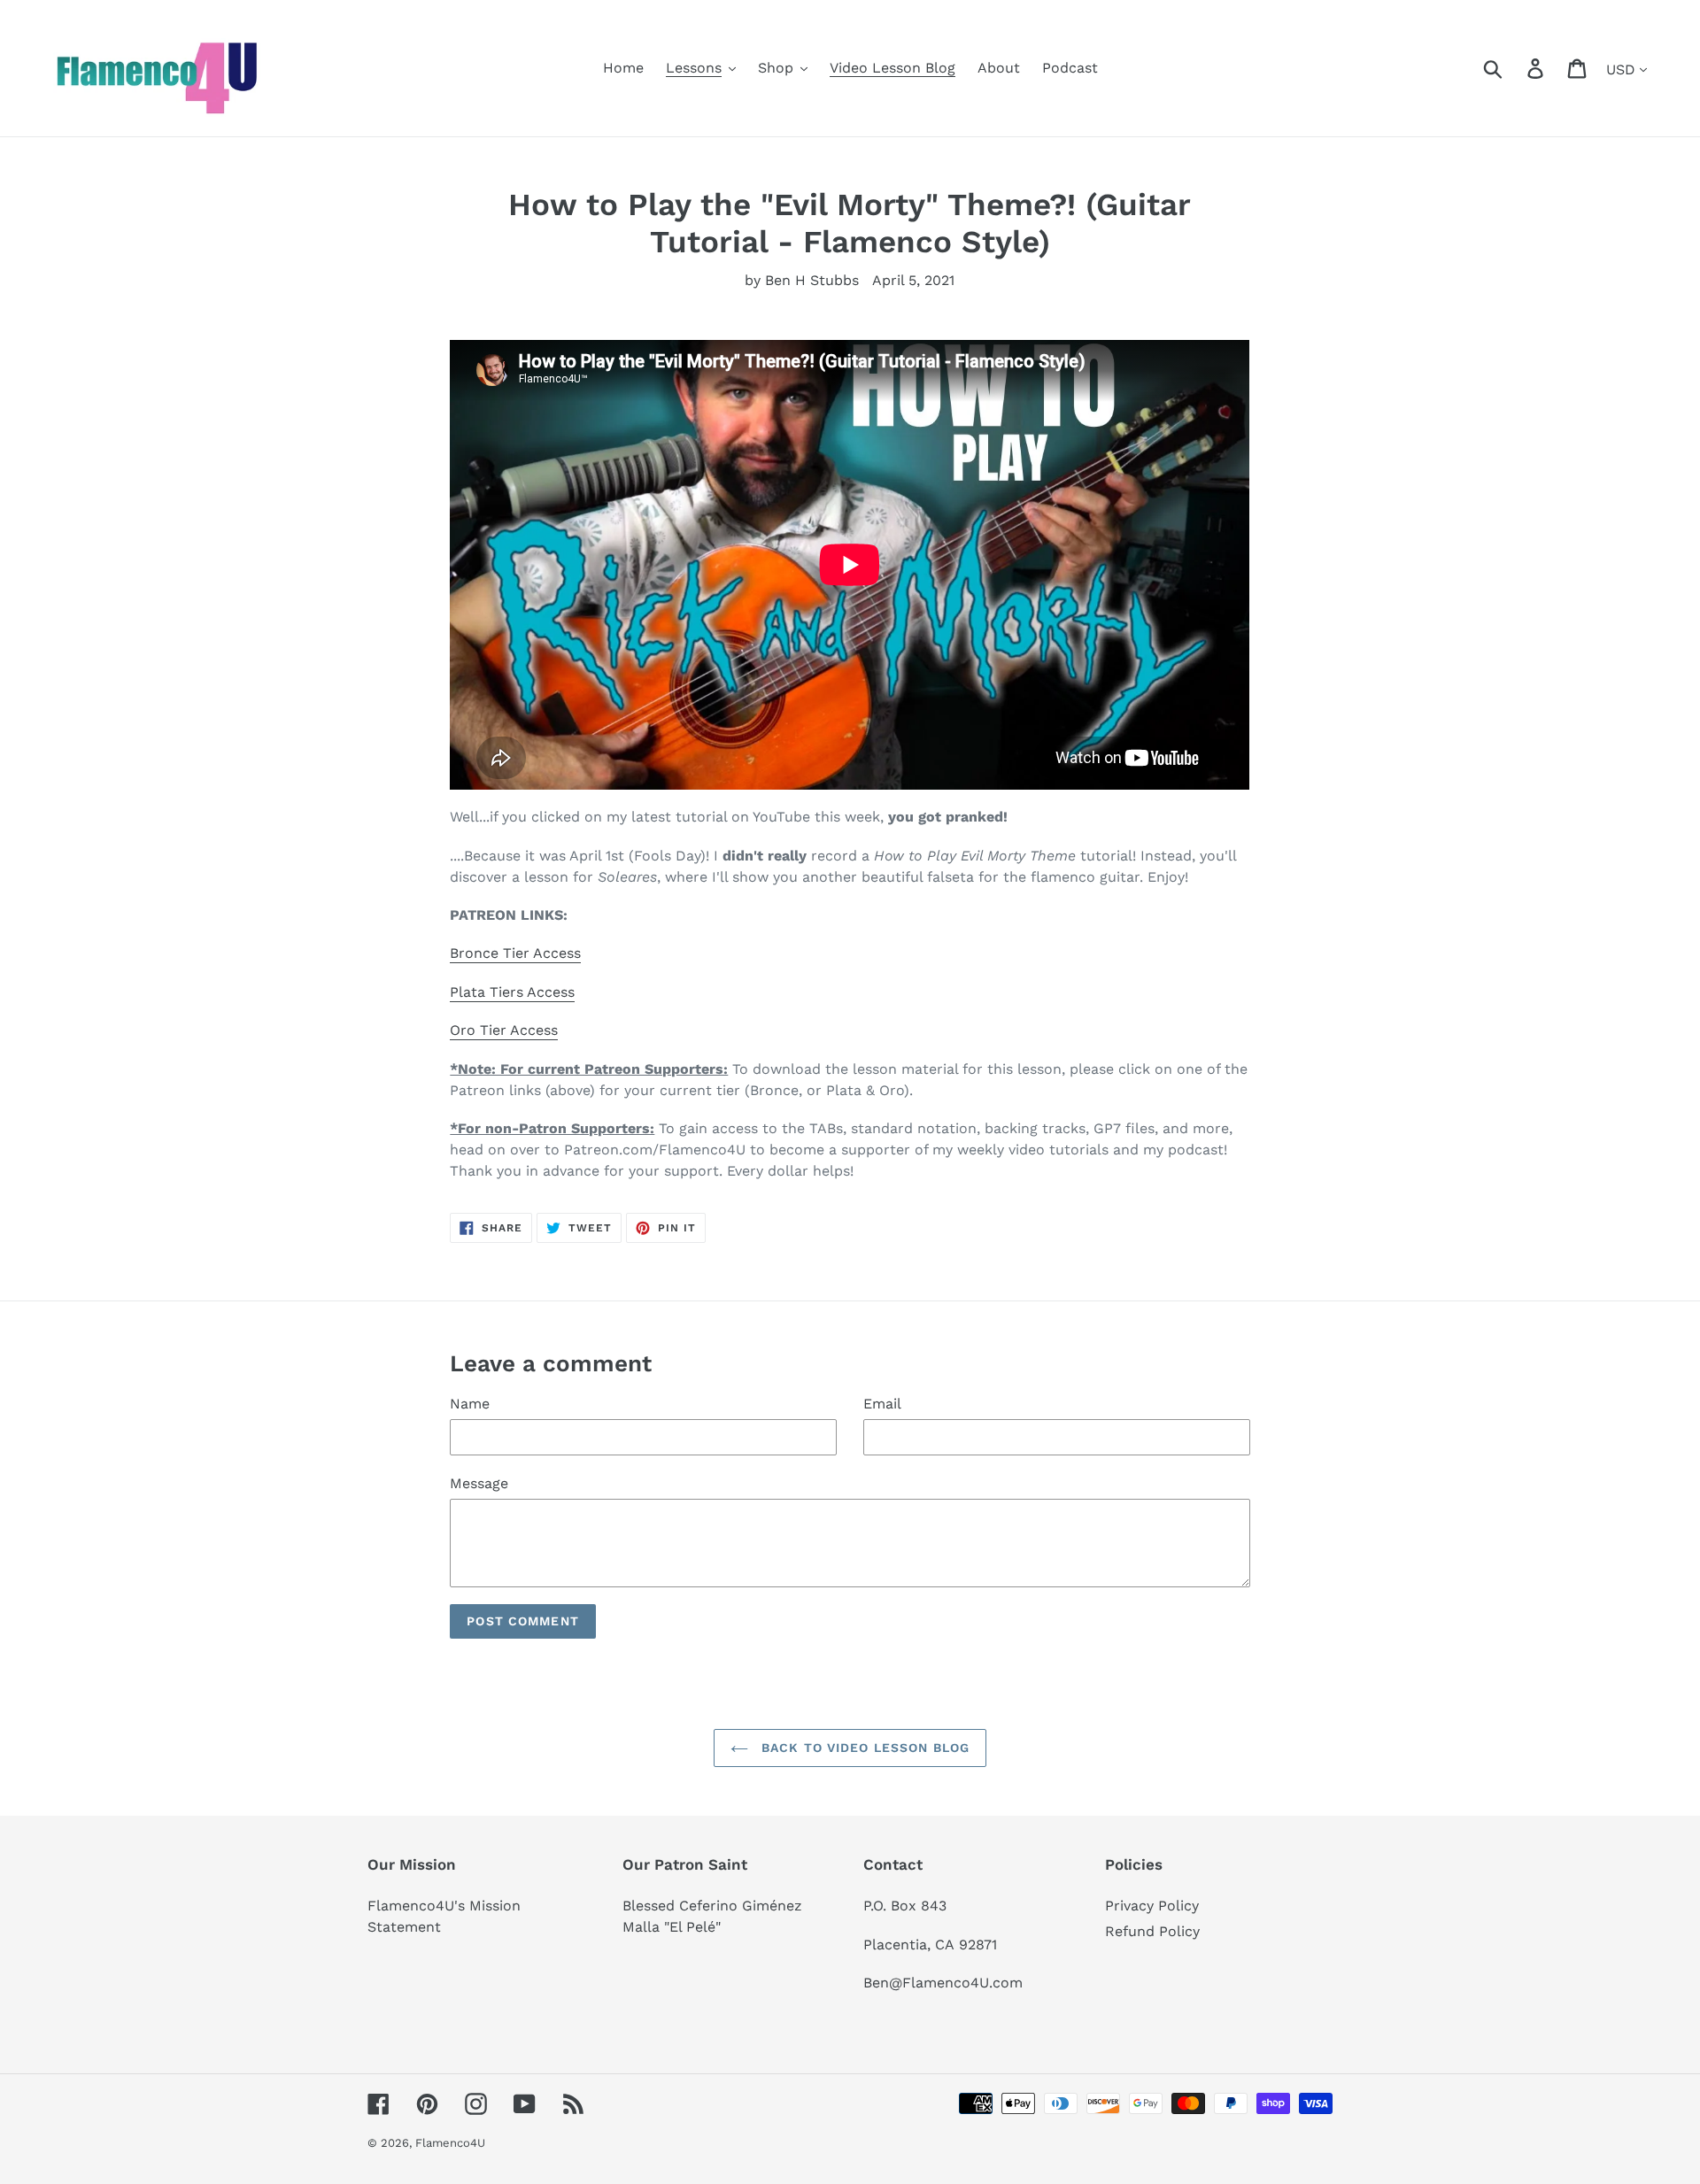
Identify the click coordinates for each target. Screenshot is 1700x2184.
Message (479, 1483)
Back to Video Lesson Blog (863, 1748)
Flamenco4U (450, 2143)
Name (470, 1404)
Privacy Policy (1152, 1906)
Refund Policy (1152, 1931)
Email (882, 1404)
